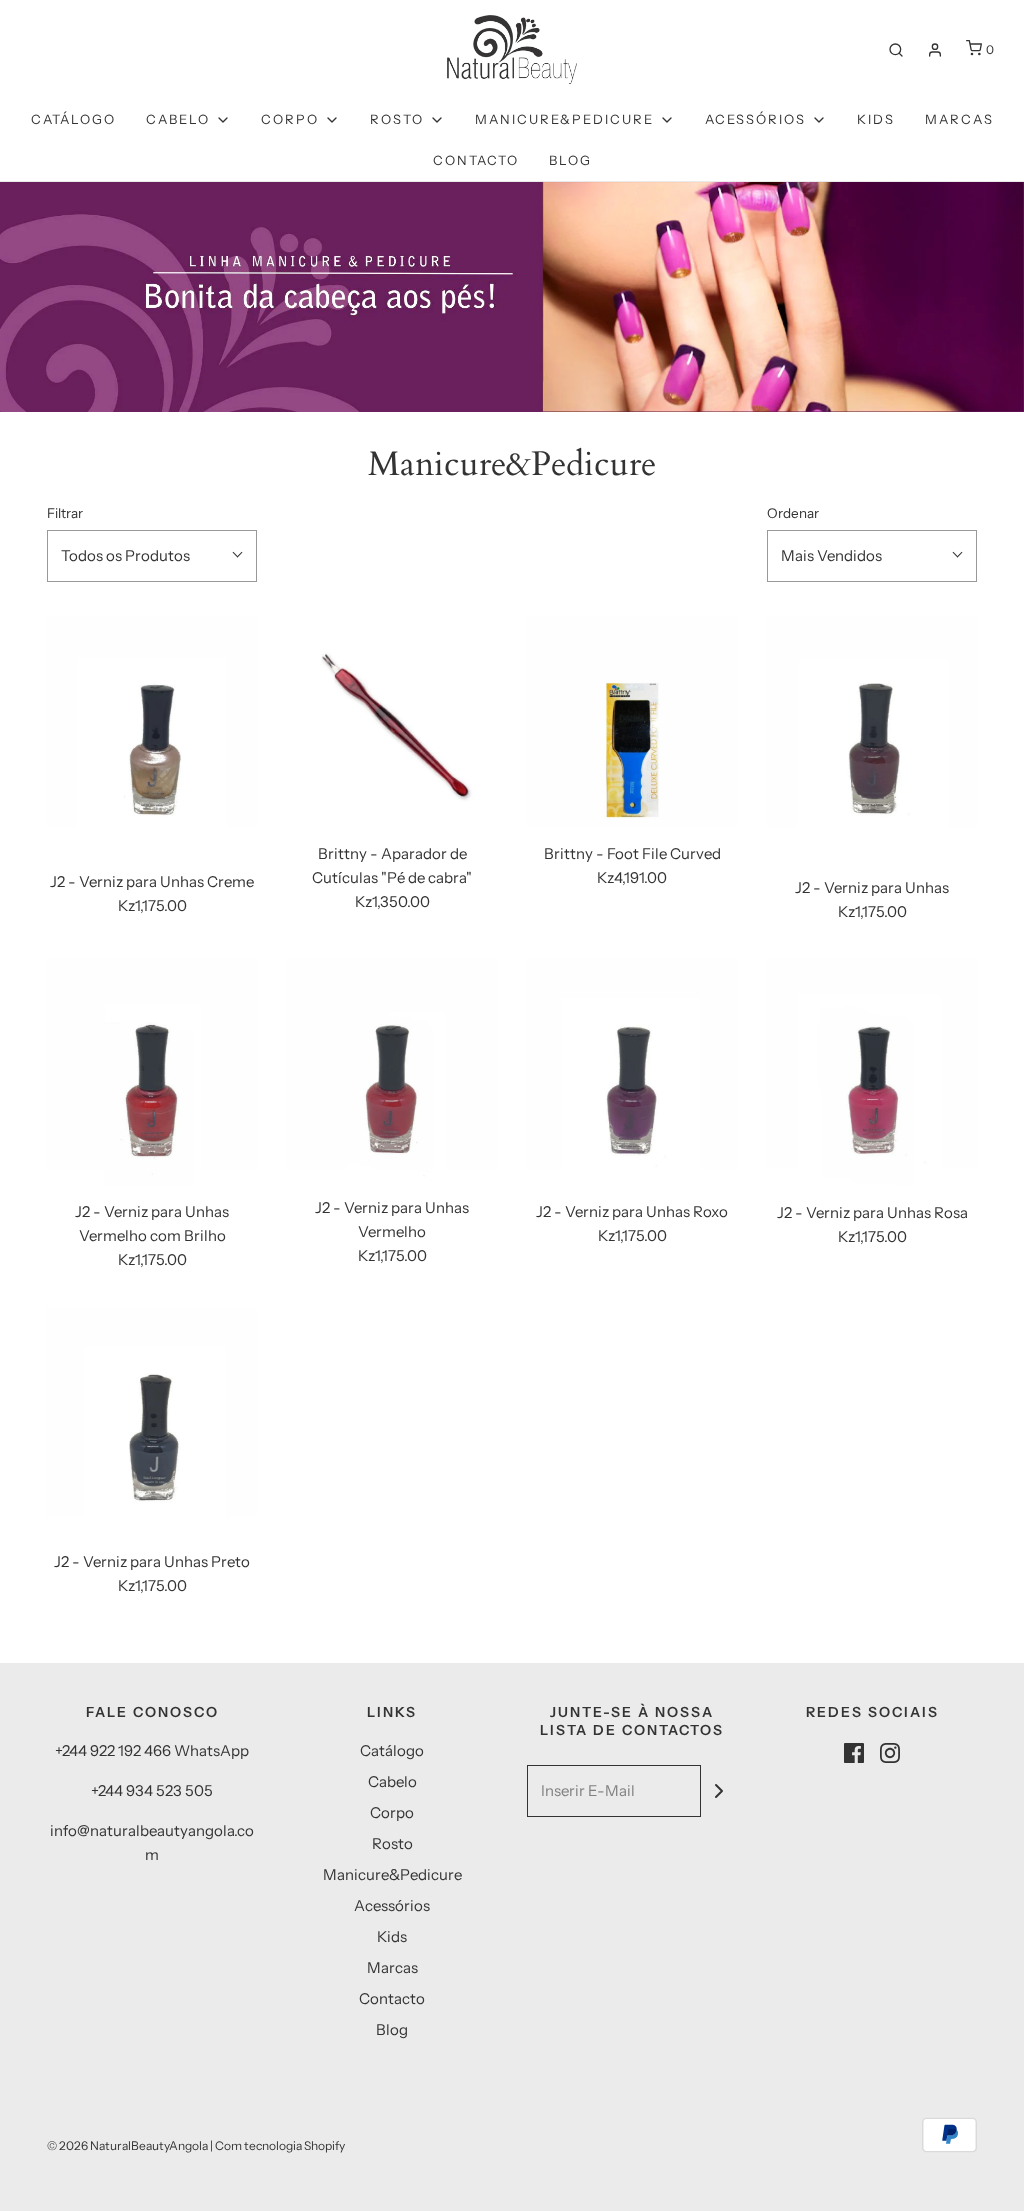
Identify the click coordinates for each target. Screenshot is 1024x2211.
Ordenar (793, 513)
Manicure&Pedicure (392, 1874)
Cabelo (392, 1781)
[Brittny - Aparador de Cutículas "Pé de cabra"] (392, 722)
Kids (876, 119)
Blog (570, 160)
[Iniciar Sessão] (935, 50)
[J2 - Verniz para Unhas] (872, 739)
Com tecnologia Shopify (280, 2145)
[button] (152, 556)
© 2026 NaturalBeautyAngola (127, 2145)
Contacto (476, 160)
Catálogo (73, 119)
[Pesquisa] (896, 50)
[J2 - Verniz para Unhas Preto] (152, 1421)
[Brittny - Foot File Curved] (632, 722)
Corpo (392, 1812)
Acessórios (392, 1905)
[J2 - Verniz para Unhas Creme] (152, 736)
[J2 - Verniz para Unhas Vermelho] (392, 1070)
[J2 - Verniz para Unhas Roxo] (632, 1072)
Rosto (392, 1843)
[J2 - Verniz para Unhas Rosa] (872, 1073)
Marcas (959, 119)
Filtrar (65, 513)
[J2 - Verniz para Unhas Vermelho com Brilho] (152, 1072)
